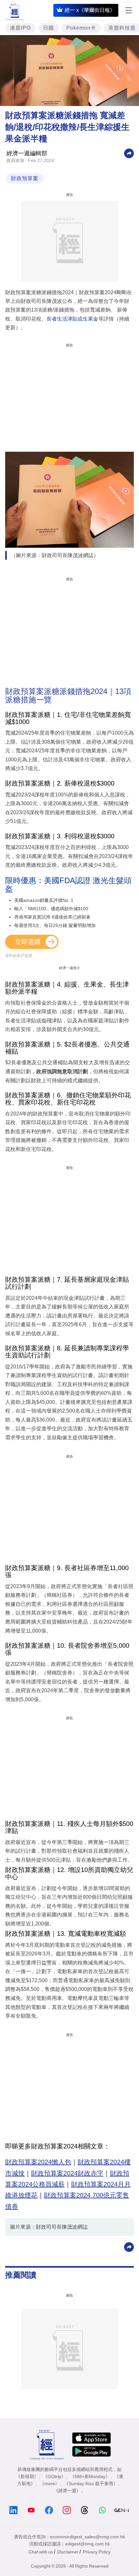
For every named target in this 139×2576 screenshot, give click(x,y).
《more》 (50, 2484)
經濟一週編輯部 (27, 153)
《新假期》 (27, 2476)
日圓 (48, 28)
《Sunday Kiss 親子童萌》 (91, 2484)
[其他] (129, 153)
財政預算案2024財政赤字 (67, 2173)
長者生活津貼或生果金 (72, 319)
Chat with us (41, 2552)
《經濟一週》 (67, 2491)
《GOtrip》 (54, 2476)
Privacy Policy (97, 2552)
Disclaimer (68, 2552)
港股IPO (20, 28)
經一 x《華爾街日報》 (90, 10)
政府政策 (16, 160)
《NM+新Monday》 (90, 2476)
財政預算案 (25, 178)
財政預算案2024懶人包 (38, 2162)
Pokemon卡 (81, 28)
